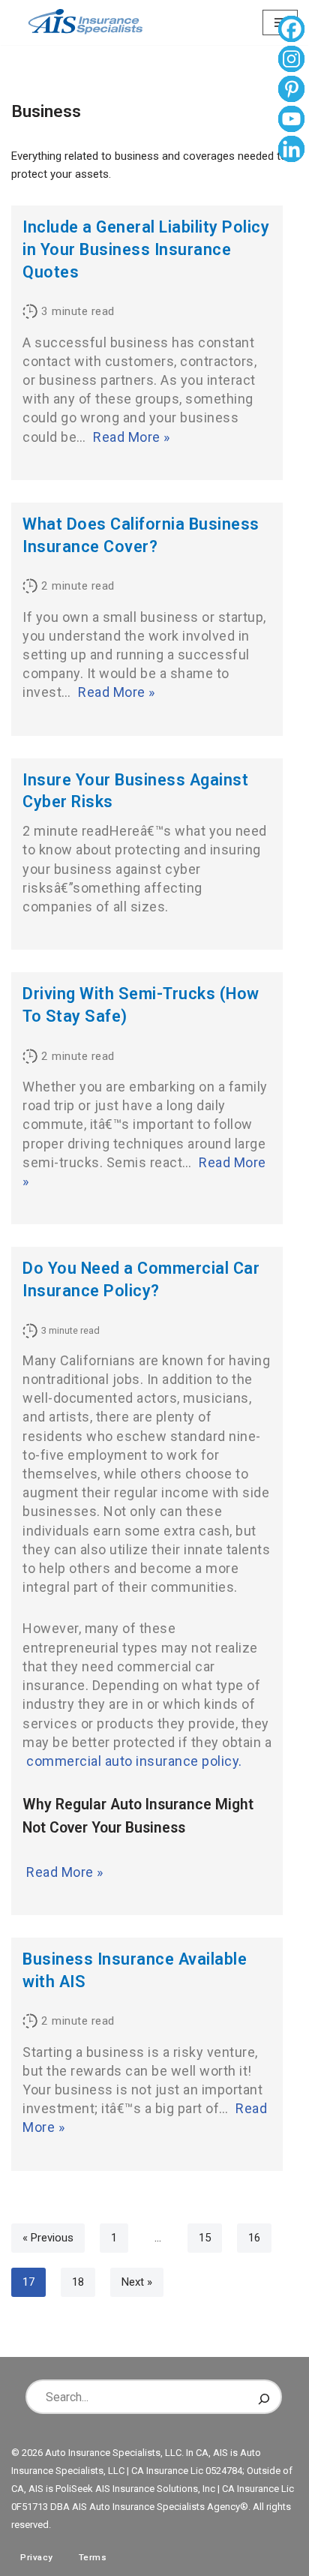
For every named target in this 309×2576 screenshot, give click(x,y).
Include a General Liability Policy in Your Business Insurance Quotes (146, 249)
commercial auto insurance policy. (134, 1761)
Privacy (37, 2557)
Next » (137, 2282)
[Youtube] (291, 121)
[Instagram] (291, 61)
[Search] (264, 2397)
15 (205, 2238)
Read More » (132, 437)
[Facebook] (291, 31)
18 (78, 2282)
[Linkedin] (291, 151)
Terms (93, 2557)
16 (254, 2238)
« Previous (48, 2238)
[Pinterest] (291, 91)
